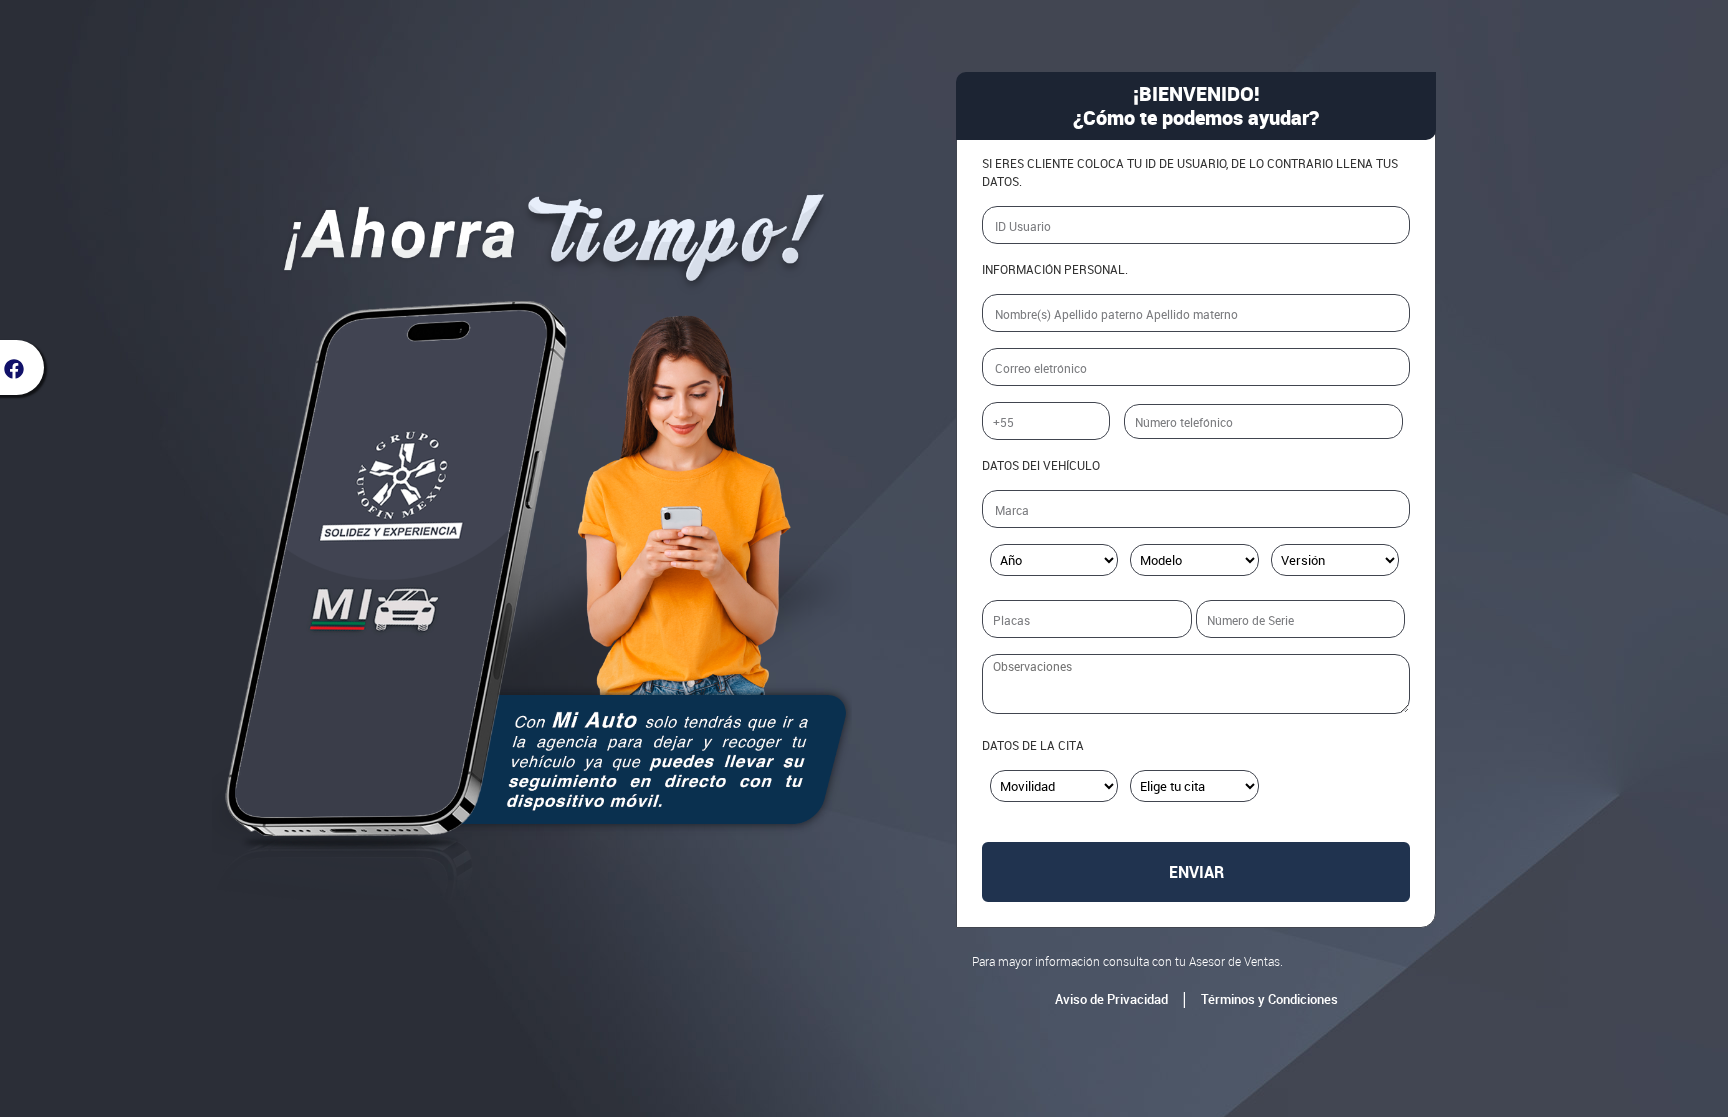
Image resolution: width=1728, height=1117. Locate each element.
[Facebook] (22, 367)
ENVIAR (1196, 872)
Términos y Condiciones (1269, 999)
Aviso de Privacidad (1111, 999)
